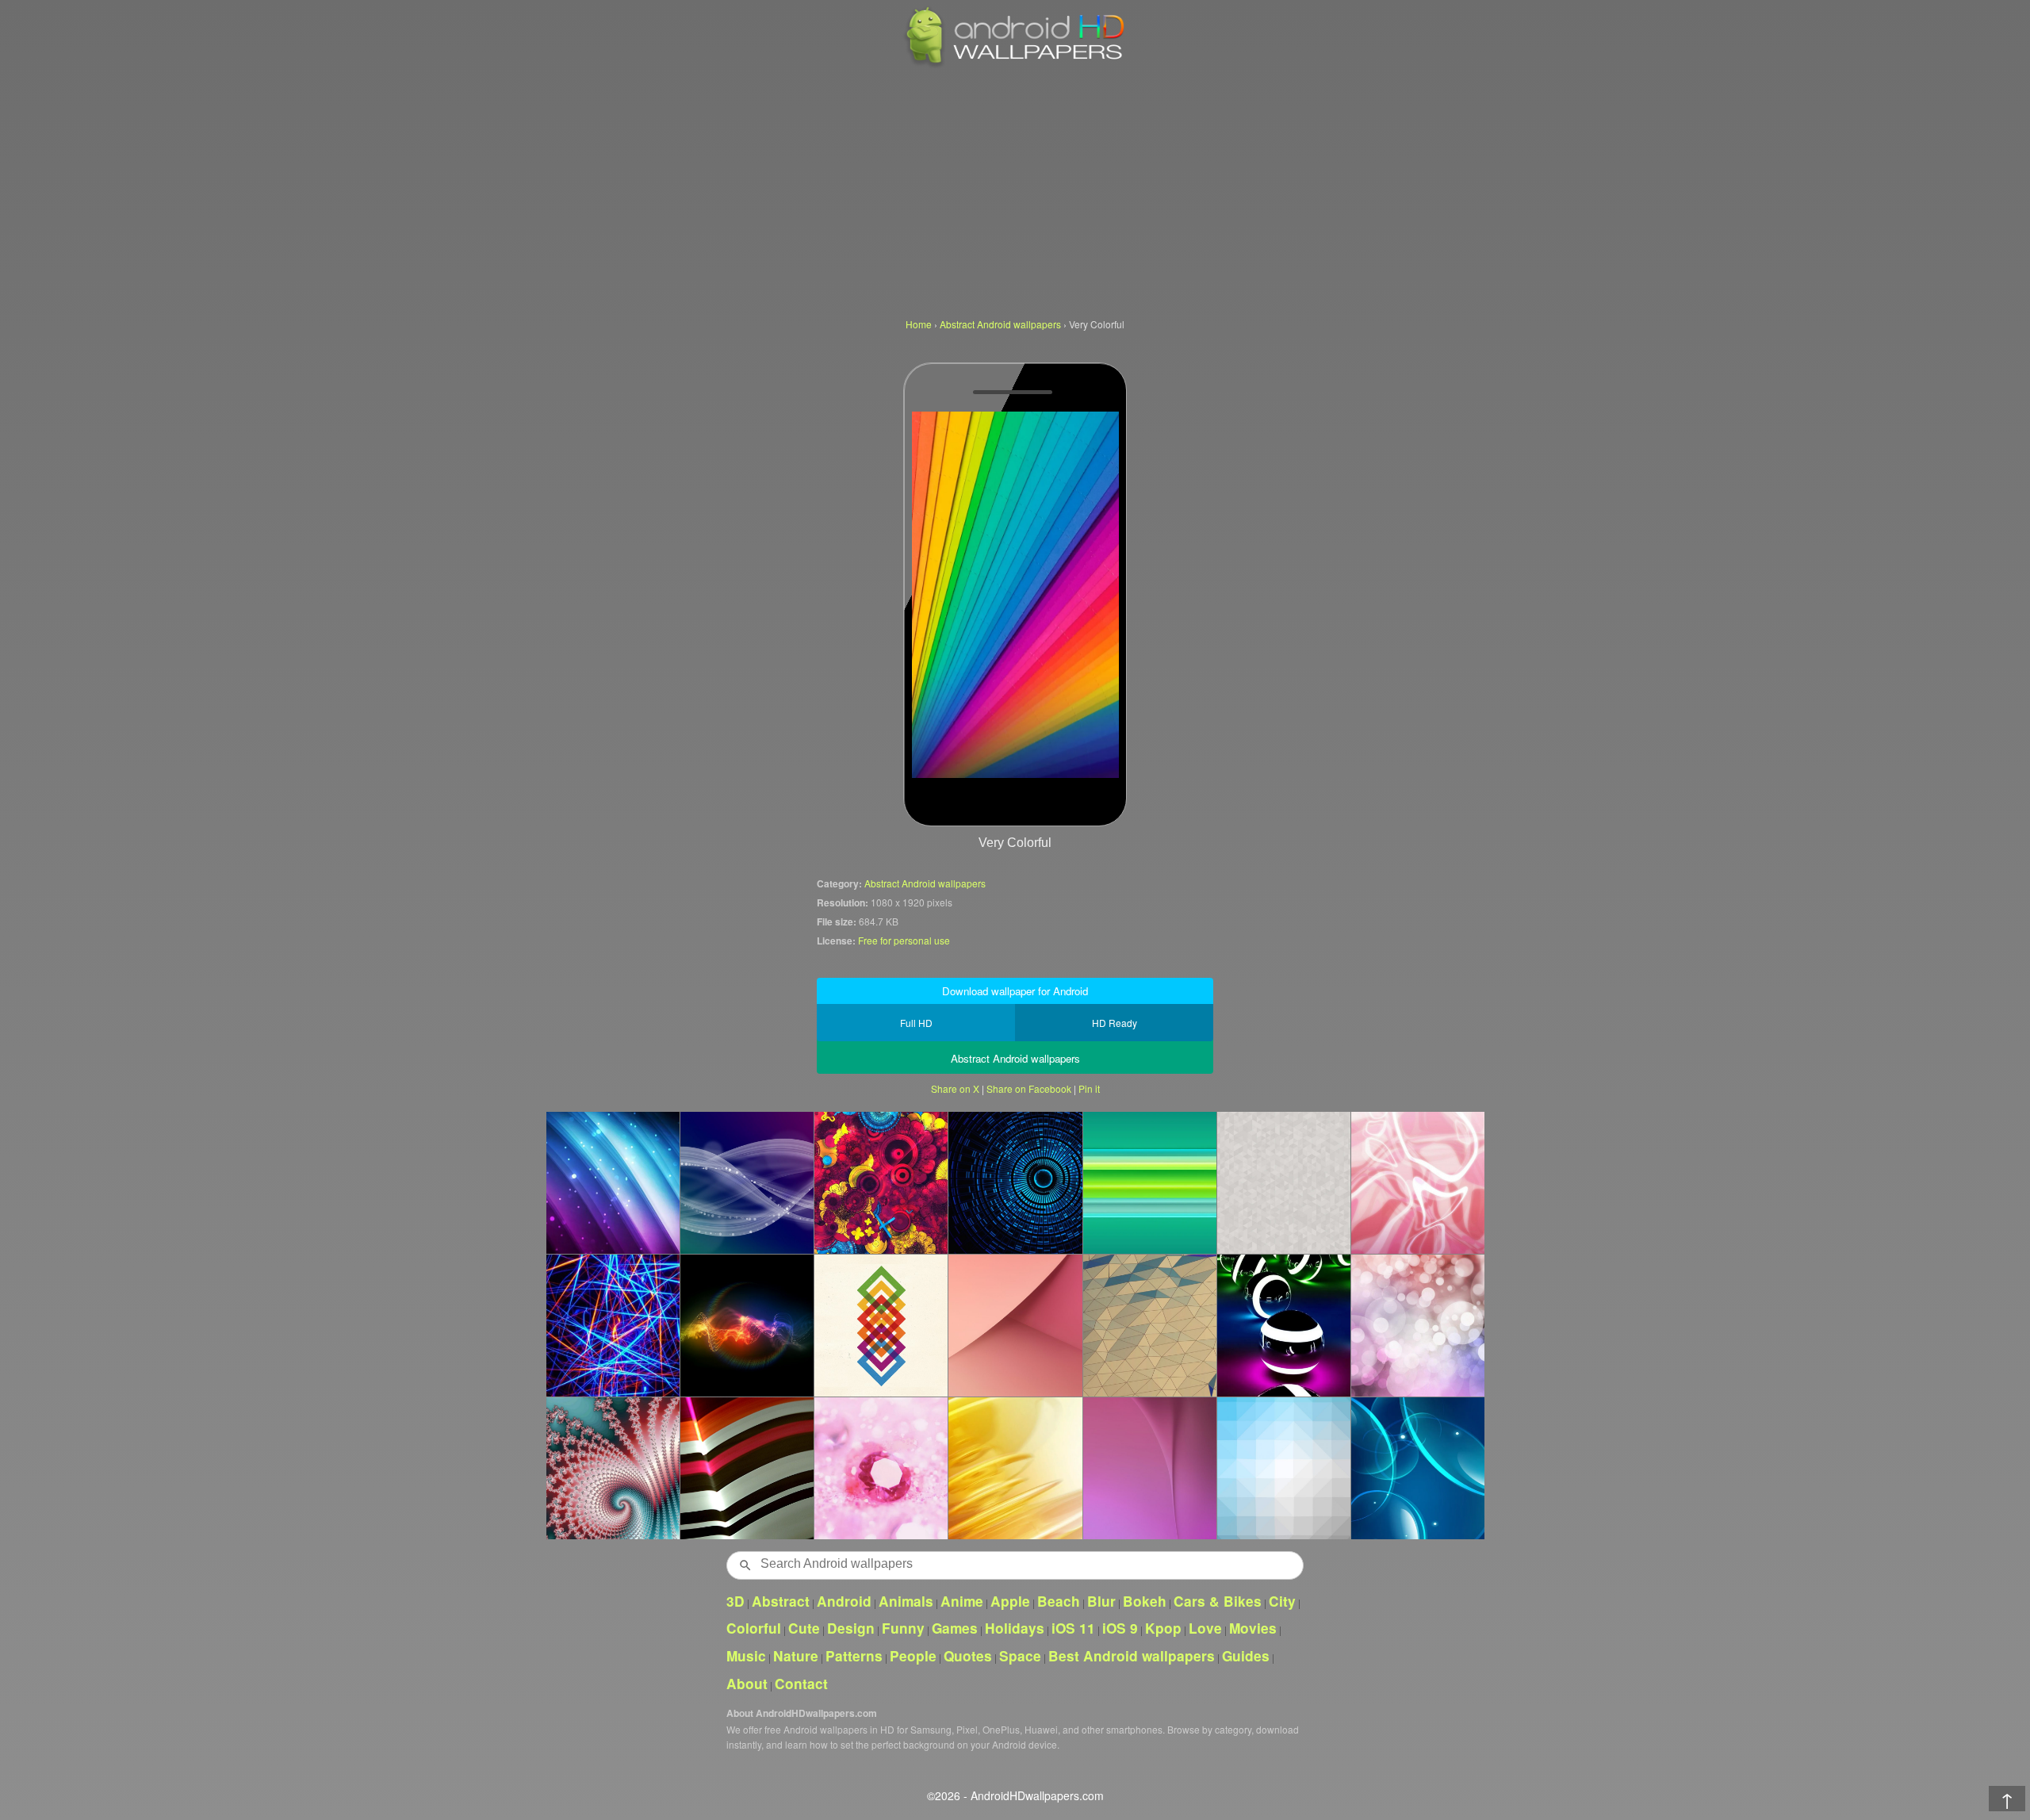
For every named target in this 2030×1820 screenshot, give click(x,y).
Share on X (955, 1088)
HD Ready (1115, 1023)
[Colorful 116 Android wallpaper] (1149, 1182)
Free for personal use (904, 940)
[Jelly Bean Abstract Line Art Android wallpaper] (1149, 1325)
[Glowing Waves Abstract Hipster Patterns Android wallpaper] (747, 1182)
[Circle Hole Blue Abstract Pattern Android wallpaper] (1015, 1182)
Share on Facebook (1029, 1088)
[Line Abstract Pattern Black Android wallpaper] (747, 1468)
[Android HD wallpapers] (1015, 65)
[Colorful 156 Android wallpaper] (613, 1182)
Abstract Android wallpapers (925, 883)
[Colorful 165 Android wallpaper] (1417, 1325)
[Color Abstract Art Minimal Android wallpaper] (881, 1325)
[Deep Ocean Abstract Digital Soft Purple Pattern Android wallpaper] (1149, 1468)
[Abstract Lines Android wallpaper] (613, 1325)
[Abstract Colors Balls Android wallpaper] (1283, 1325)
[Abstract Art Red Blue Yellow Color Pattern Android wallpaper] (881, 1182)
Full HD (916, 1023)
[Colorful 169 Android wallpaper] (1015, 1468)
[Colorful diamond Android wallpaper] (881, 1468)
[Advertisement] (1015, 190)
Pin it (1089, 1088)
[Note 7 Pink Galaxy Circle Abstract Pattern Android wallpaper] (1015, 1325)
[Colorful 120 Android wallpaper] (1417, 1468)
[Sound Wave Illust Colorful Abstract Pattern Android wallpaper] (747, 1325)
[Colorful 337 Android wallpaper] (1417, 1182)
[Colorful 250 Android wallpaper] (613, 1468)
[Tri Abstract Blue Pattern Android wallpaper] (1283, 1468)
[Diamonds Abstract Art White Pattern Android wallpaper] (1283, 1182)
